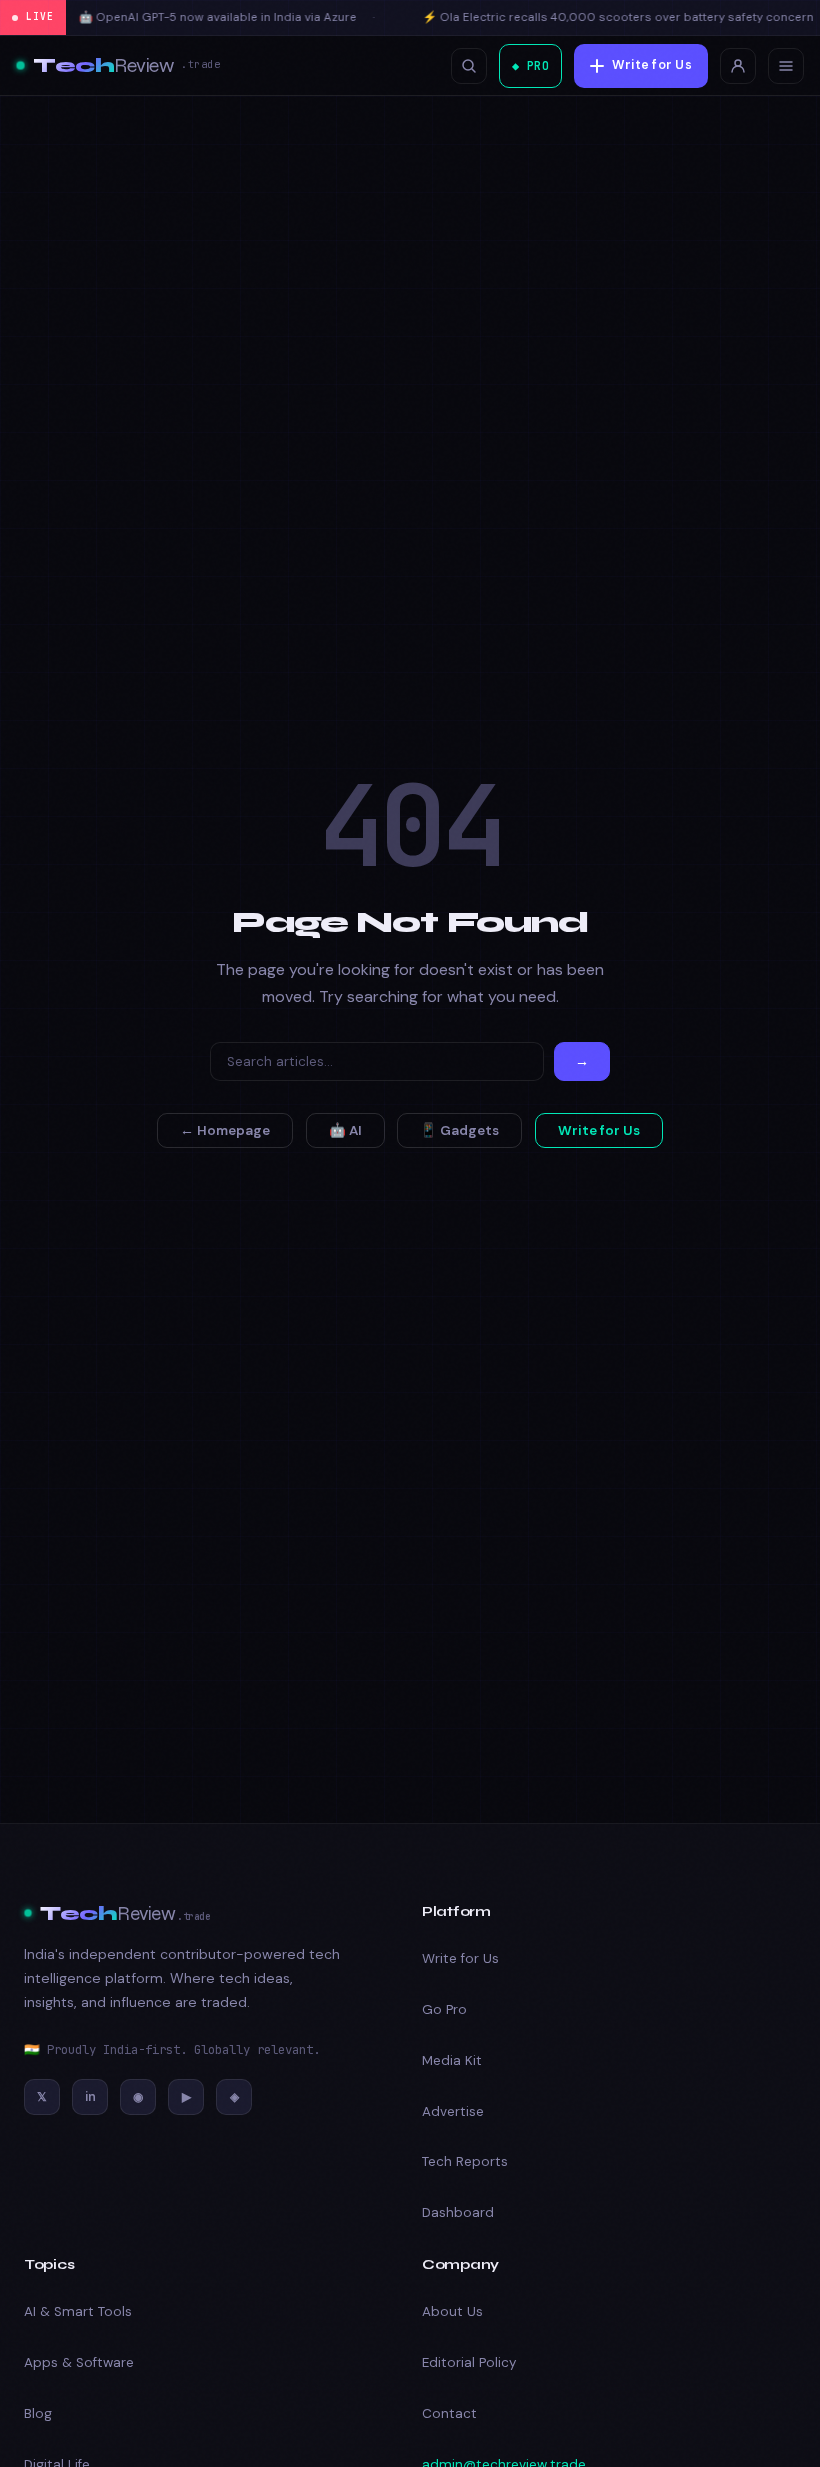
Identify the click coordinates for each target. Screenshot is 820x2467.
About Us (452, 2311)
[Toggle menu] (786, 66)
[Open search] (469, 66)
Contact (449, 2413)
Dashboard (458, 2212)
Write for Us (652, 65)
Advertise (453, 2111)
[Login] (738, 66)
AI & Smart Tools (78, 2311)
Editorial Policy (469, 2362)
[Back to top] (767, 2426)
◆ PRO (530, 65)
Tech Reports (465, 2161)
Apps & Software (79, 2362)
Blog (38, 2413)
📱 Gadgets (459, 1130)
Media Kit (452, 2060)
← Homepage (225, 1130)
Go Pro (444, 2009)
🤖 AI (345, 1130)
